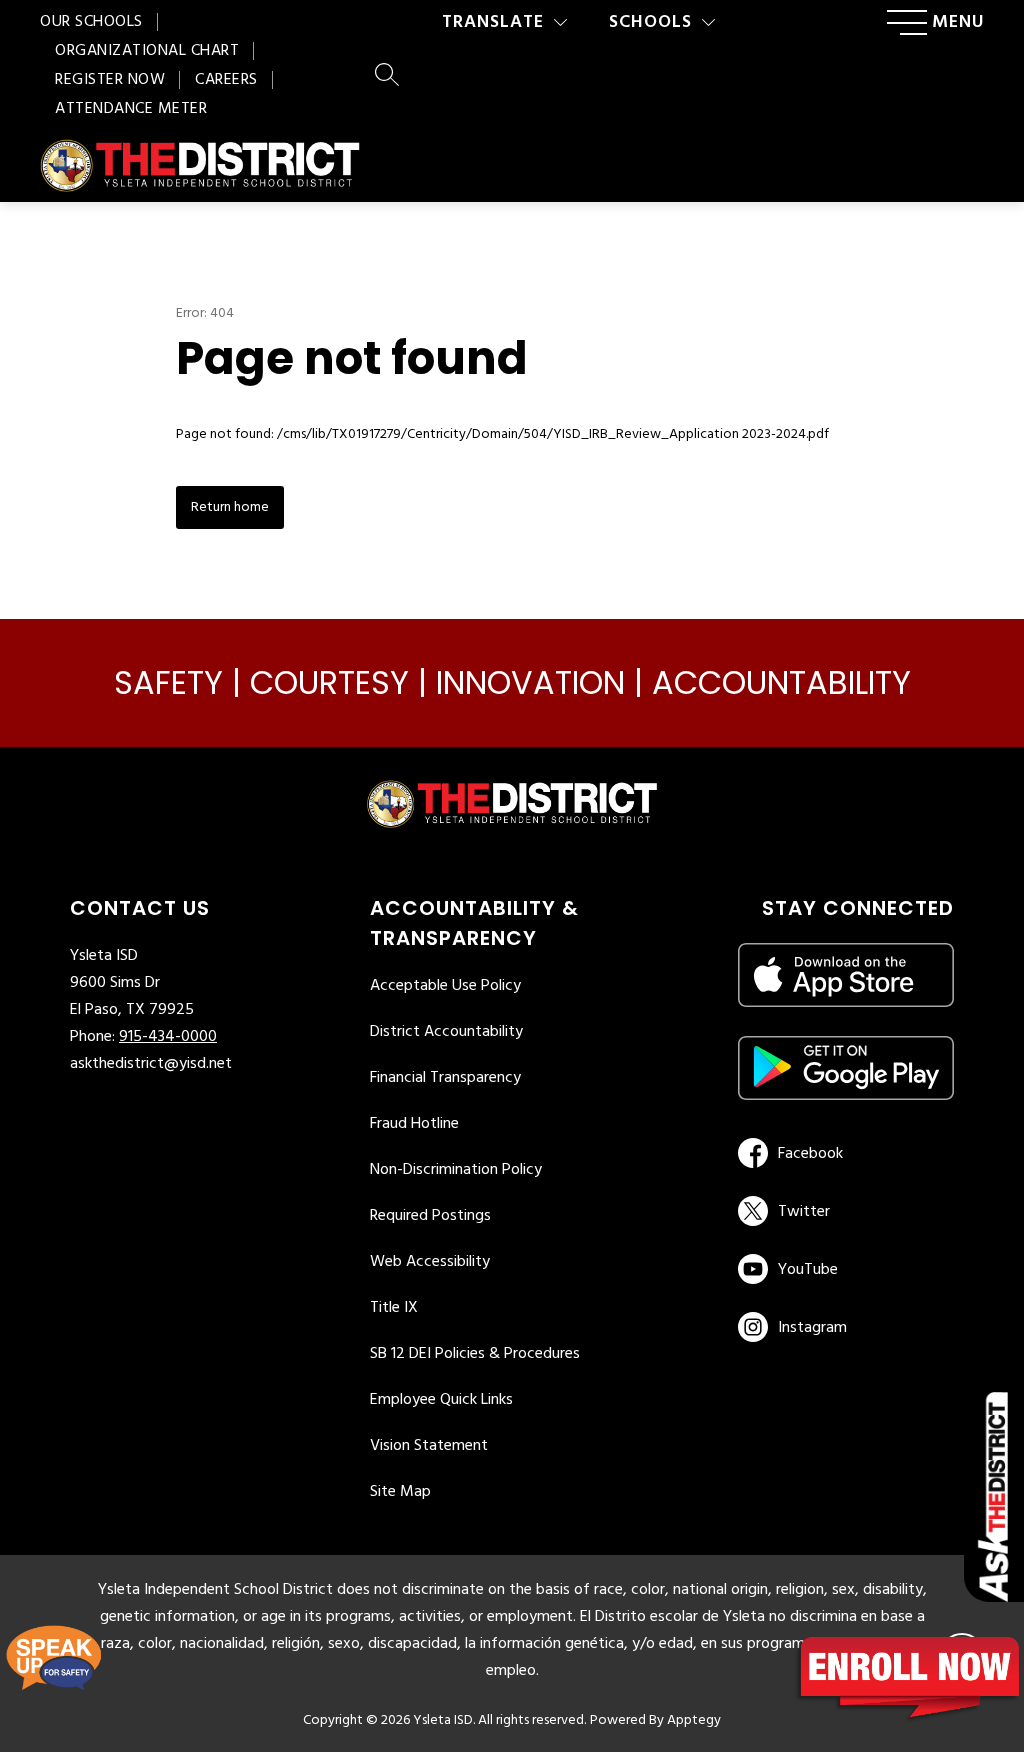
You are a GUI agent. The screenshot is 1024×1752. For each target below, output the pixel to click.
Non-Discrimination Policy (456, 1170)
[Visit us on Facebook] (842, 1153)
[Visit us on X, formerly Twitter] (842, 1211)
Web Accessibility (430, 1262)
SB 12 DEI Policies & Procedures (475, 1354)
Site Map (400, 1492)
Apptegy (694, 1720)
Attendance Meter (131, 109)
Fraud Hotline (414, 1124)
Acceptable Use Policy (445, 986)
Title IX (394, 1308)
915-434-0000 (168, 1037)
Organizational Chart (147, 51)
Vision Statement (429, 1446)
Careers (226, 80)
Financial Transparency (445, 1078)
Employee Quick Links (441, 1400)
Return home (230, 507)
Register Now (110, 80)
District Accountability (446, 1032)
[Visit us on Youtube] (842, 1269)
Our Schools (91, 22)
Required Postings (430, 1216)
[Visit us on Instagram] (846, 1327)
